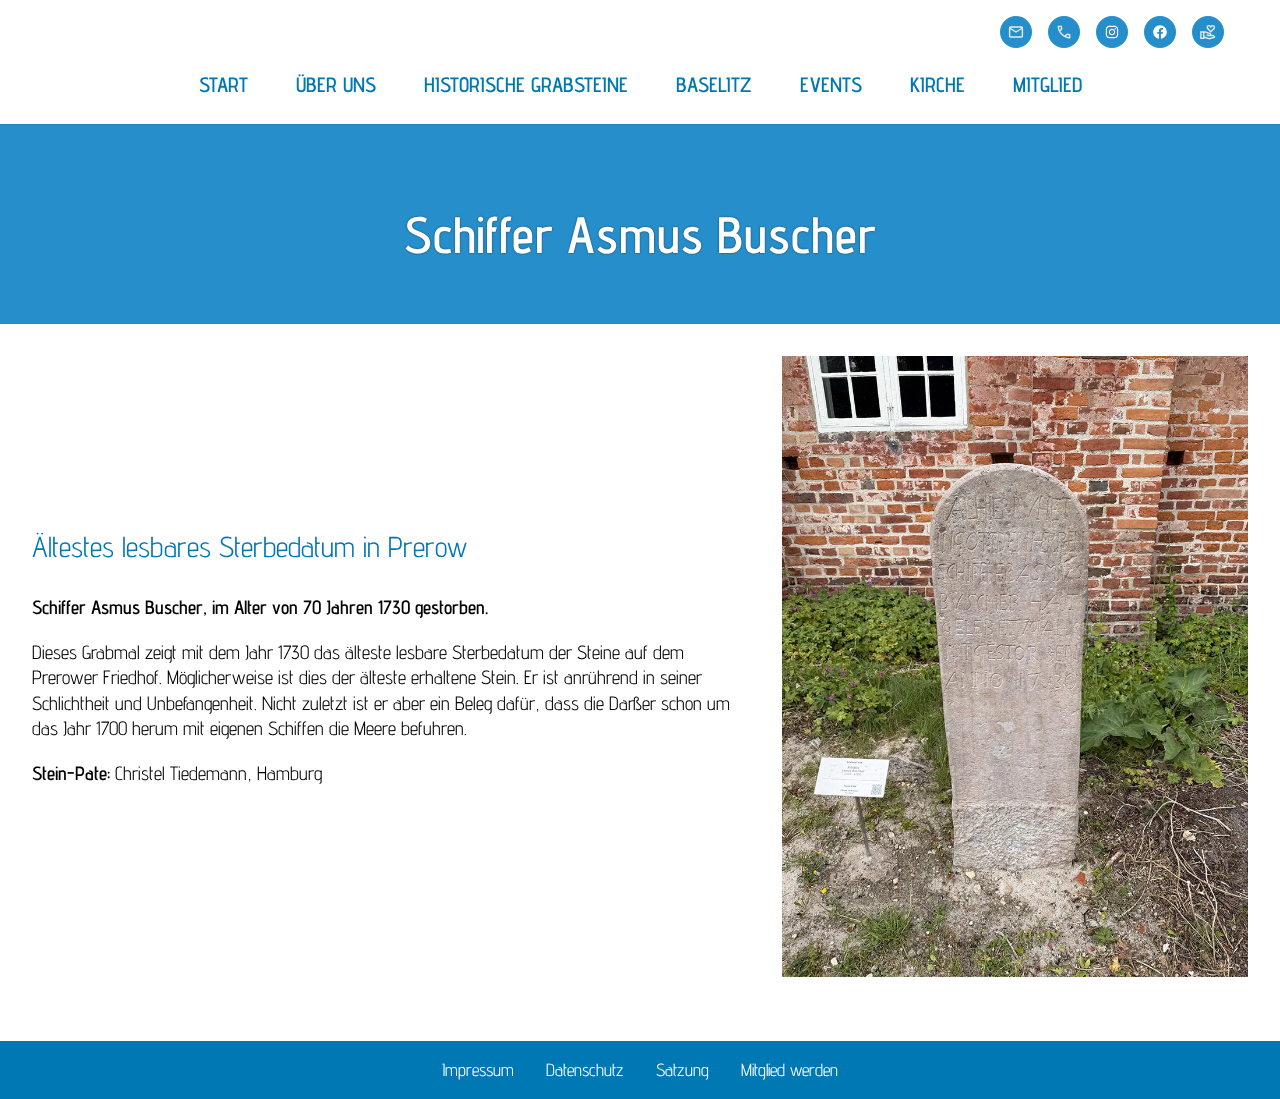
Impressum (478, 1069)
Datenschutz (585, 1069)
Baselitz (714, 84)
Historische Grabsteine (526, 84)
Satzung (682, 1069)
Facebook (1160, 32)
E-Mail (1016, 32)
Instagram (1112, 32)
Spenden (1208, 32)
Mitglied (1047, 84)
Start (223, 84)
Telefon (1064, 32)
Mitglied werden (789, 1069)
